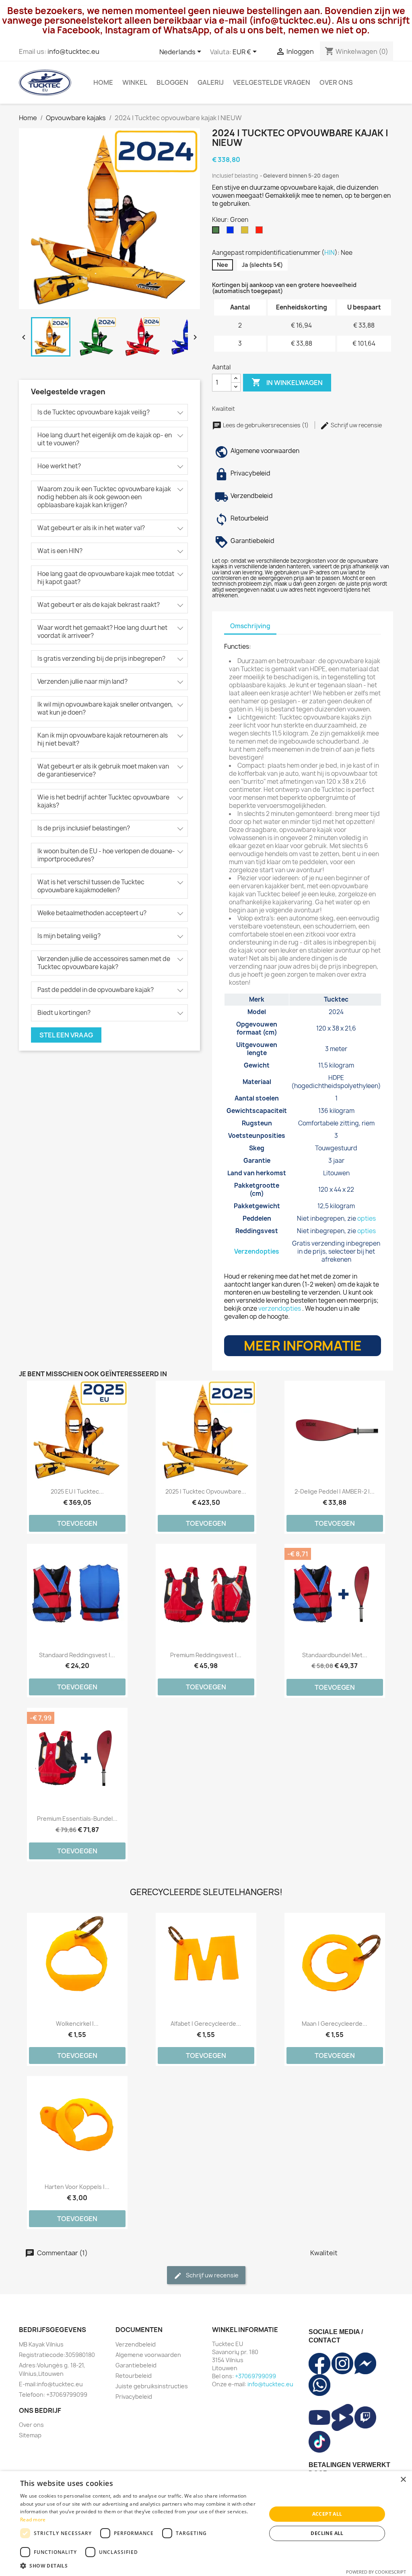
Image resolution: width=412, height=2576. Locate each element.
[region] (303, 1130)
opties (367, 1218)
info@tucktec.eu (73, 51)
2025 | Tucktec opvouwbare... (206, 1491)
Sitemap (30, 2435)
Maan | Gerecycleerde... (335, 2024)
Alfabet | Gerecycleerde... (206, 2024)
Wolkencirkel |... (77, 2024)
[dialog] (206, 2524)
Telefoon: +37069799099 (53, 2395)
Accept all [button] (327, 2514)
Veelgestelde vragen (272, 82)
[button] (140, 2566)
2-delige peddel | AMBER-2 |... (335, 1491)
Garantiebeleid (136, 2365)
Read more (33, 2520)
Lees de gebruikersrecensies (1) (266, 425)
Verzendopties (257, 1251)
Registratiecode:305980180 (57, 2355)
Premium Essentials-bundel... (77, 1819)
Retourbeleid (134, 2376)
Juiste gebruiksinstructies (152, 2386)
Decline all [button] (327, 2533)
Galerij (211, 82)
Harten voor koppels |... (77, 2187)
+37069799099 (255, 2376)
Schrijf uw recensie (356, 425)
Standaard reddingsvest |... (77, 1655)
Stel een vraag (66, 1035)
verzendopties (280, 1308)
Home (103, 82)
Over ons (336, 82)
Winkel (135, 82)
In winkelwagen (287, 382)
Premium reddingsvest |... (206, 1655)
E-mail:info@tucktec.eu (51, 2384)
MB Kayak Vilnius (41, 2344)
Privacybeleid (134, 2397)
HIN (330, 253)
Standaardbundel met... (335, 1655)
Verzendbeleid (136, 2344)
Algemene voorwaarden (148, 2355)
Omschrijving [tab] (250, 626)
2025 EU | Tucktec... (77, 1491)
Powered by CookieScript (376, 2572)
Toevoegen (77, 1523)
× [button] (403, 2480)
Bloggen (172, 82)
